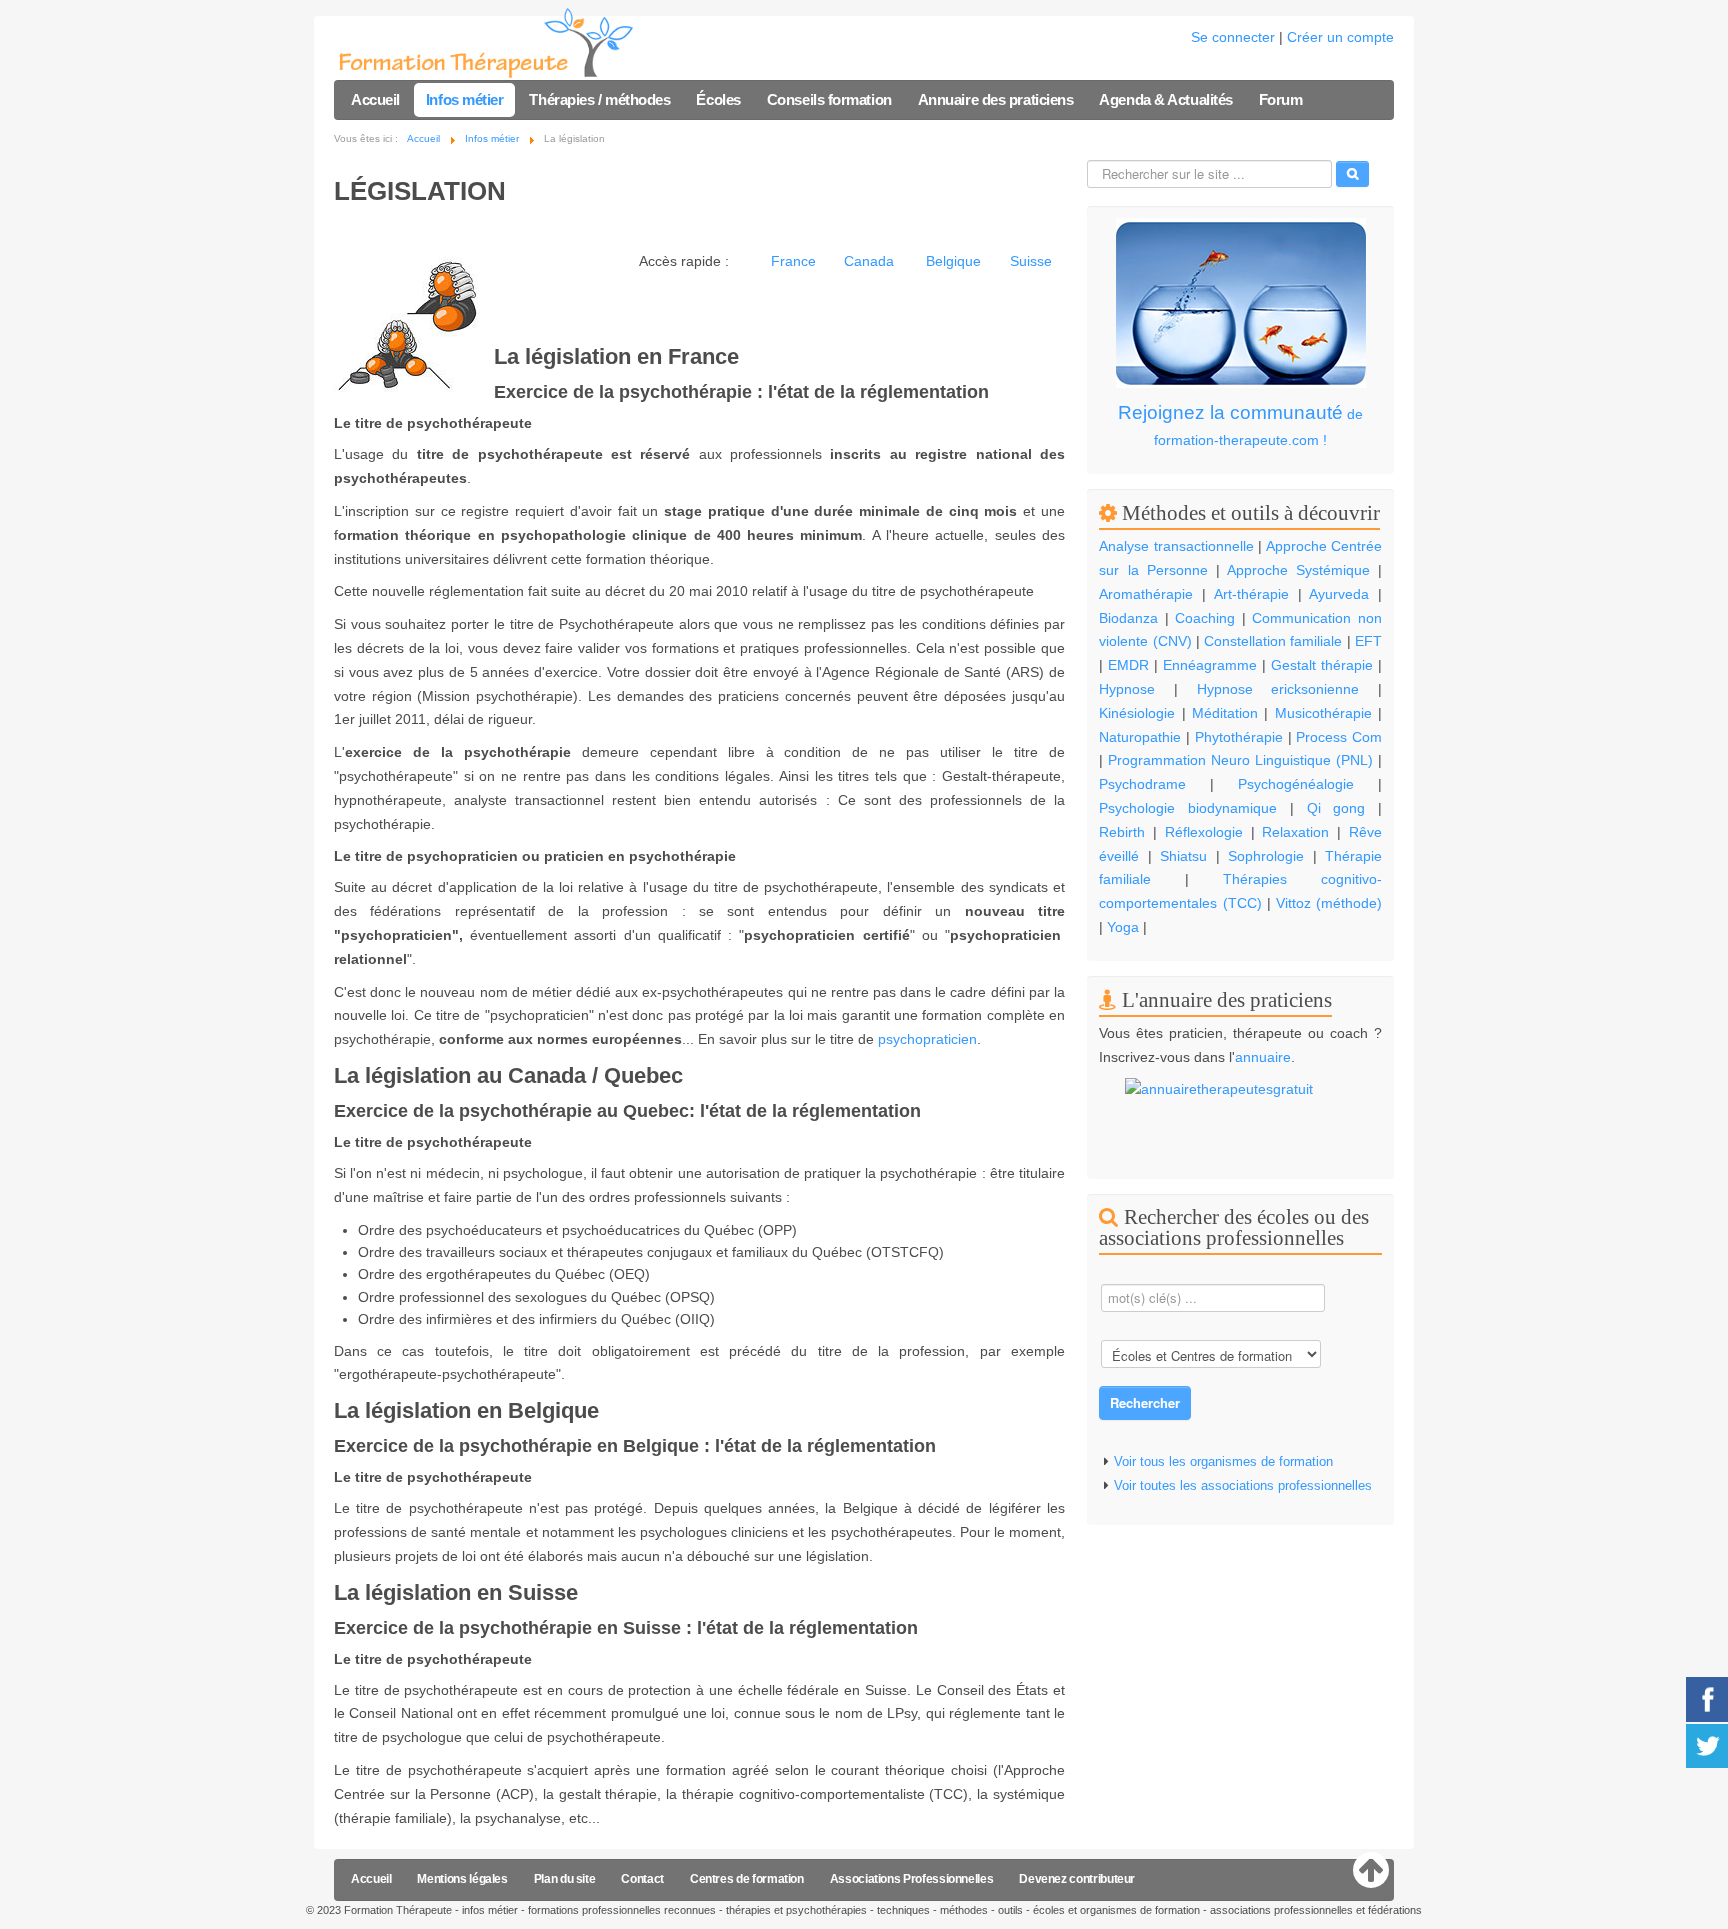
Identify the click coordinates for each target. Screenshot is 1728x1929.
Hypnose (1127, 689)
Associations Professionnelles (912, 1879)
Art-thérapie (1251, 594)
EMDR (1128, 665)
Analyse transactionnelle (1176, 546)
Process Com (1339, 737)
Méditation (1225, 713)
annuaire (1263, 1057)
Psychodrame (1142, 784)
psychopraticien (927, 1039)
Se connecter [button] (1233, 37)
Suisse (1031, 261)
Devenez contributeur (1077, 1879)
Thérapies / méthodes (599, 99)
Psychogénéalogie (1296, 784)
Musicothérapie (1323, 713)
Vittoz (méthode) (1329, 903)
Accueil (375, 99)
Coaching (1205, 618)
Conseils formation (829, 99)
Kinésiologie (1137, 713)
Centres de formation (747, 1879)
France (793, 261)
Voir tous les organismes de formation (1223, 1461)
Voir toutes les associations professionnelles (1243, 1485)
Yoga (1123, 927)
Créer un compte (1340, 37)
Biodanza (1128, 618)
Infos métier (465, 99)
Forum (1281, 99)
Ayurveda (1339, 594)
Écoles (718, 99)
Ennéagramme (1210, 665)
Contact (642, 1879)
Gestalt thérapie (1322, 665)
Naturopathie (1140, 737)
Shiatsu (1183, 856)
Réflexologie (1204, 832)
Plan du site (565, 1879)
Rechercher (1145, 1402)
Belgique (953, 261)
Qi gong (1342, 808)
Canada (869, 261)
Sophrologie (1266, 856)
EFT (1368, 641)
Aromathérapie (1146, 594)
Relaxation (1295, 832)
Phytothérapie (1239, 737)
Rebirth (1122, 832)
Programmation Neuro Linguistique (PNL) (1240, 760)
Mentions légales (462, 1879)
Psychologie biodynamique (1188, 808)
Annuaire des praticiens (996, 99)
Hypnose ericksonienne (1278, 689)
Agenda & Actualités (1165, 99)
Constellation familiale (1273, 641)
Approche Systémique (1298, 570)
